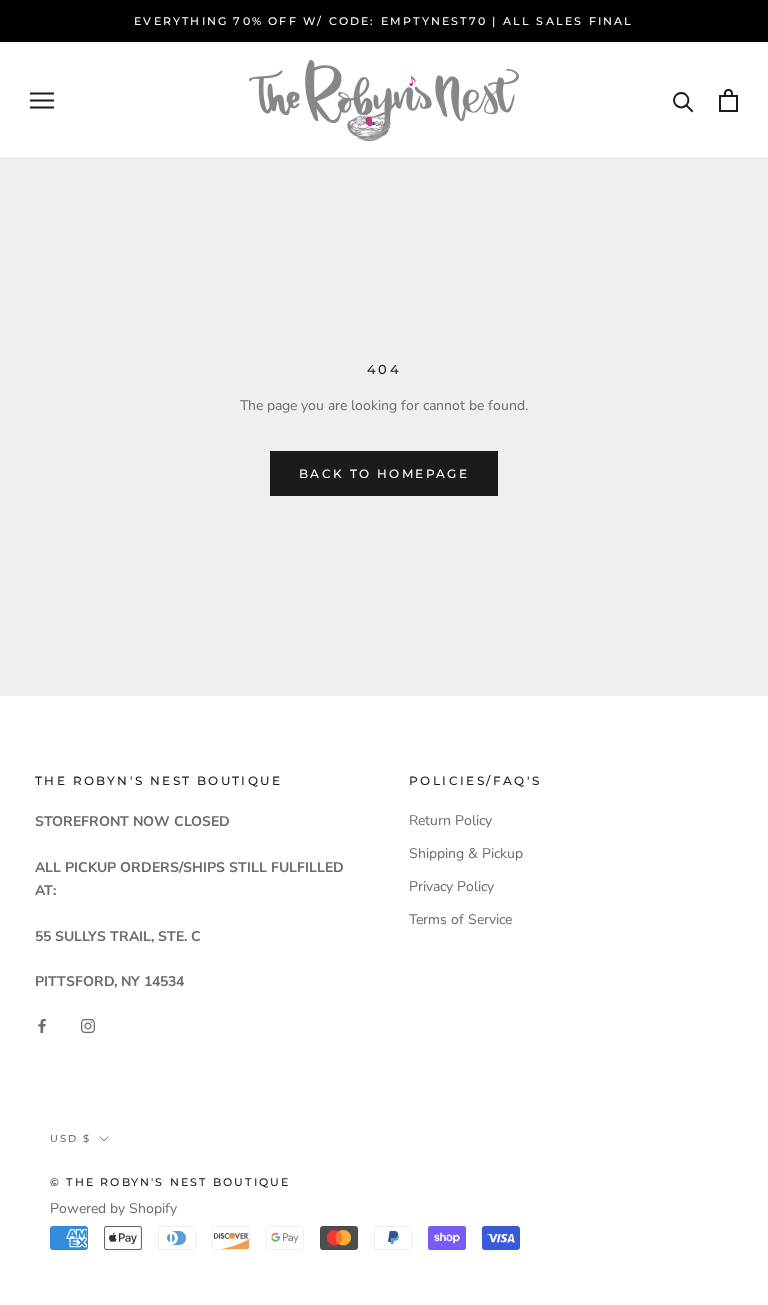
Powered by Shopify (113, 1208)
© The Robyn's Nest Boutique (170, 1182)
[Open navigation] (42, 100)
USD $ (70, 1138)
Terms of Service (460, 919)
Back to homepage (384, 473)
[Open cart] (728, 100)
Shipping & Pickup (466, 853)
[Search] (683, 100)
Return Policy (450, 820)
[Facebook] (42, 1024)
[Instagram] (88, 1024)
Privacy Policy (451, 886)
